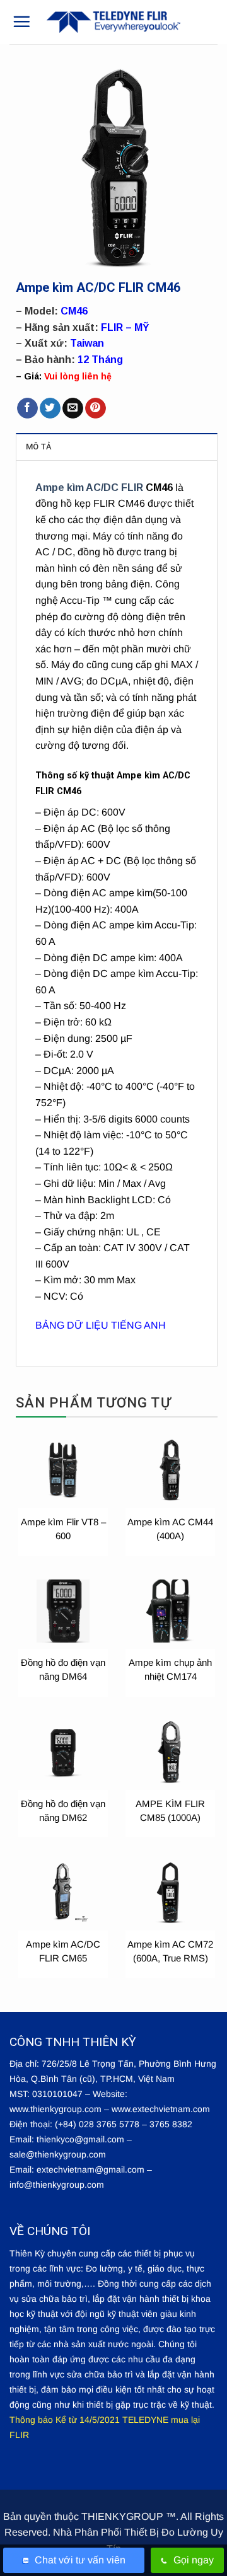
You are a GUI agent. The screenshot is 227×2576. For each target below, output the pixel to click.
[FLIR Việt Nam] (113, 22)
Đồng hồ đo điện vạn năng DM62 (63, 1811)
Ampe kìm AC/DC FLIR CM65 (63, 1951)
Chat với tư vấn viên (80, 2560)
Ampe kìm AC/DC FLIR (89, 488)
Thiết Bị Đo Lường (166, 2532)
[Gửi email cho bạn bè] (73, 408)
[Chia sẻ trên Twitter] (50, 408)
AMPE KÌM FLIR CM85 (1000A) (170, 1811)
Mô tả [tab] (38, 447)
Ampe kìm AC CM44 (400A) (170, 1529)
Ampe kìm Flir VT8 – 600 (63, 1529)
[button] (21, 21)
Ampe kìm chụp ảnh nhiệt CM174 (170, 1669)
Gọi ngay (194, 2560)
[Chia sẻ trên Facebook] (27, 408)
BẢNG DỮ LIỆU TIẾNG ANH (101, 1325)
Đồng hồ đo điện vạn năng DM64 (63, 1669)
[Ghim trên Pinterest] (96, 408)
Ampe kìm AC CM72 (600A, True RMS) (170, 1951)
